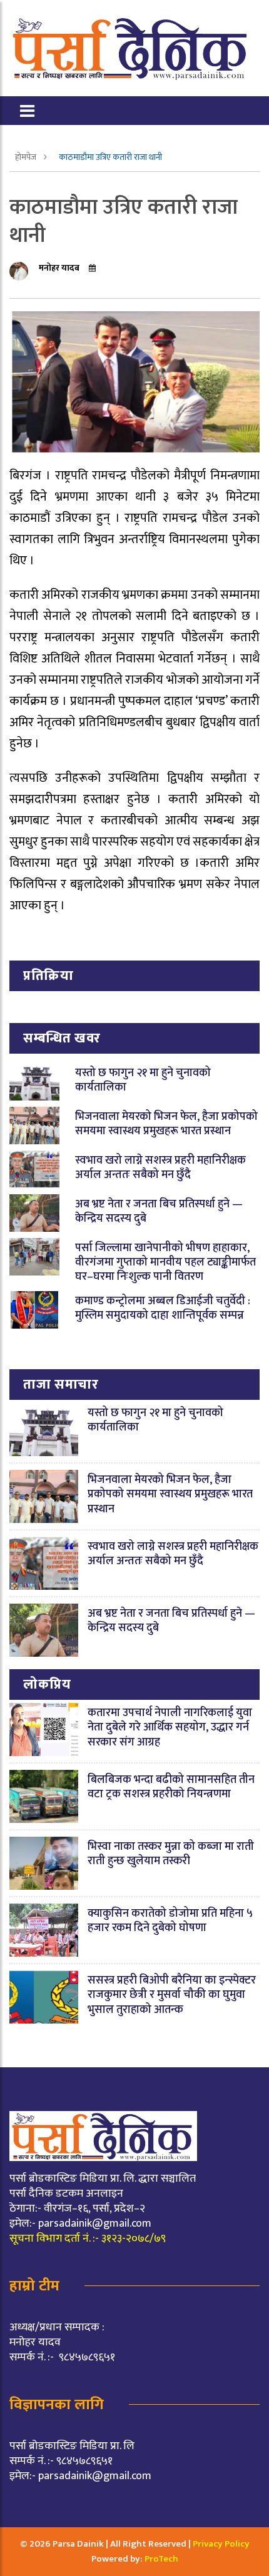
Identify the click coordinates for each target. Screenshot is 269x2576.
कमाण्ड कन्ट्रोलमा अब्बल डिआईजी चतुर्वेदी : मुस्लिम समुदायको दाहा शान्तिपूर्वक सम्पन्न (163, 1308)
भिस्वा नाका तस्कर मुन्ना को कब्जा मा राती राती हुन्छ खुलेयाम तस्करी (171, 1854)
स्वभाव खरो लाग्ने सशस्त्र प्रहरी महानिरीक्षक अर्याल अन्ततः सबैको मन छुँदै (160, 1168)
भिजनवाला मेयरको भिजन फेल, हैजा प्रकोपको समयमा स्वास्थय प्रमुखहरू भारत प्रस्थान (166, 1124)
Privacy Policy (221, 2544)
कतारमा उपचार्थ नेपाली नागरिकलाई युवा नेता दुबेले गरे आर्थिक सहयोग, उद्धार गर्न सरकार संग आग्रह (170, 1728)
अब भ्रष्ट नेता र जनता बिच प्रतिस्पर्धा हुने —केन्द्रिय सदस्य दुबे (159, 1211)
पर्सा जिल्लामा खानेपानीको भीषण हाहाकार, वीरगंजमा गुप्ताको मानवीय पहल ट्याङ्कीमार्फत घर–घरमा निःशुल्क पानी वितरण (165, 1263)
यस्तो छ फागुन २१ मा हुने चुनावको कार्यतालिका (143, 1080)
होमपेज (27, 157)
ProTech (161, 2559)
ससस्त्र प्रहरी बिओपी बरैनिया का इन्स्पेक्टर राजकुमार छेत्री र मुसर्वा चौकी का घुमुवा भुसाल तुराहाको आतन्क (172, 1995)
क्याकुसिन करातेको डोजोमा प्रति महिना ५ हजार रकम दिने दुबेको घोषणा (170, 1921)
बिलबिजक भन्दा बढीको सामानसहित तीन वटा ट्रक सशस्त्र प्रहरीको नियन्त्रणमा (171, 1787)
